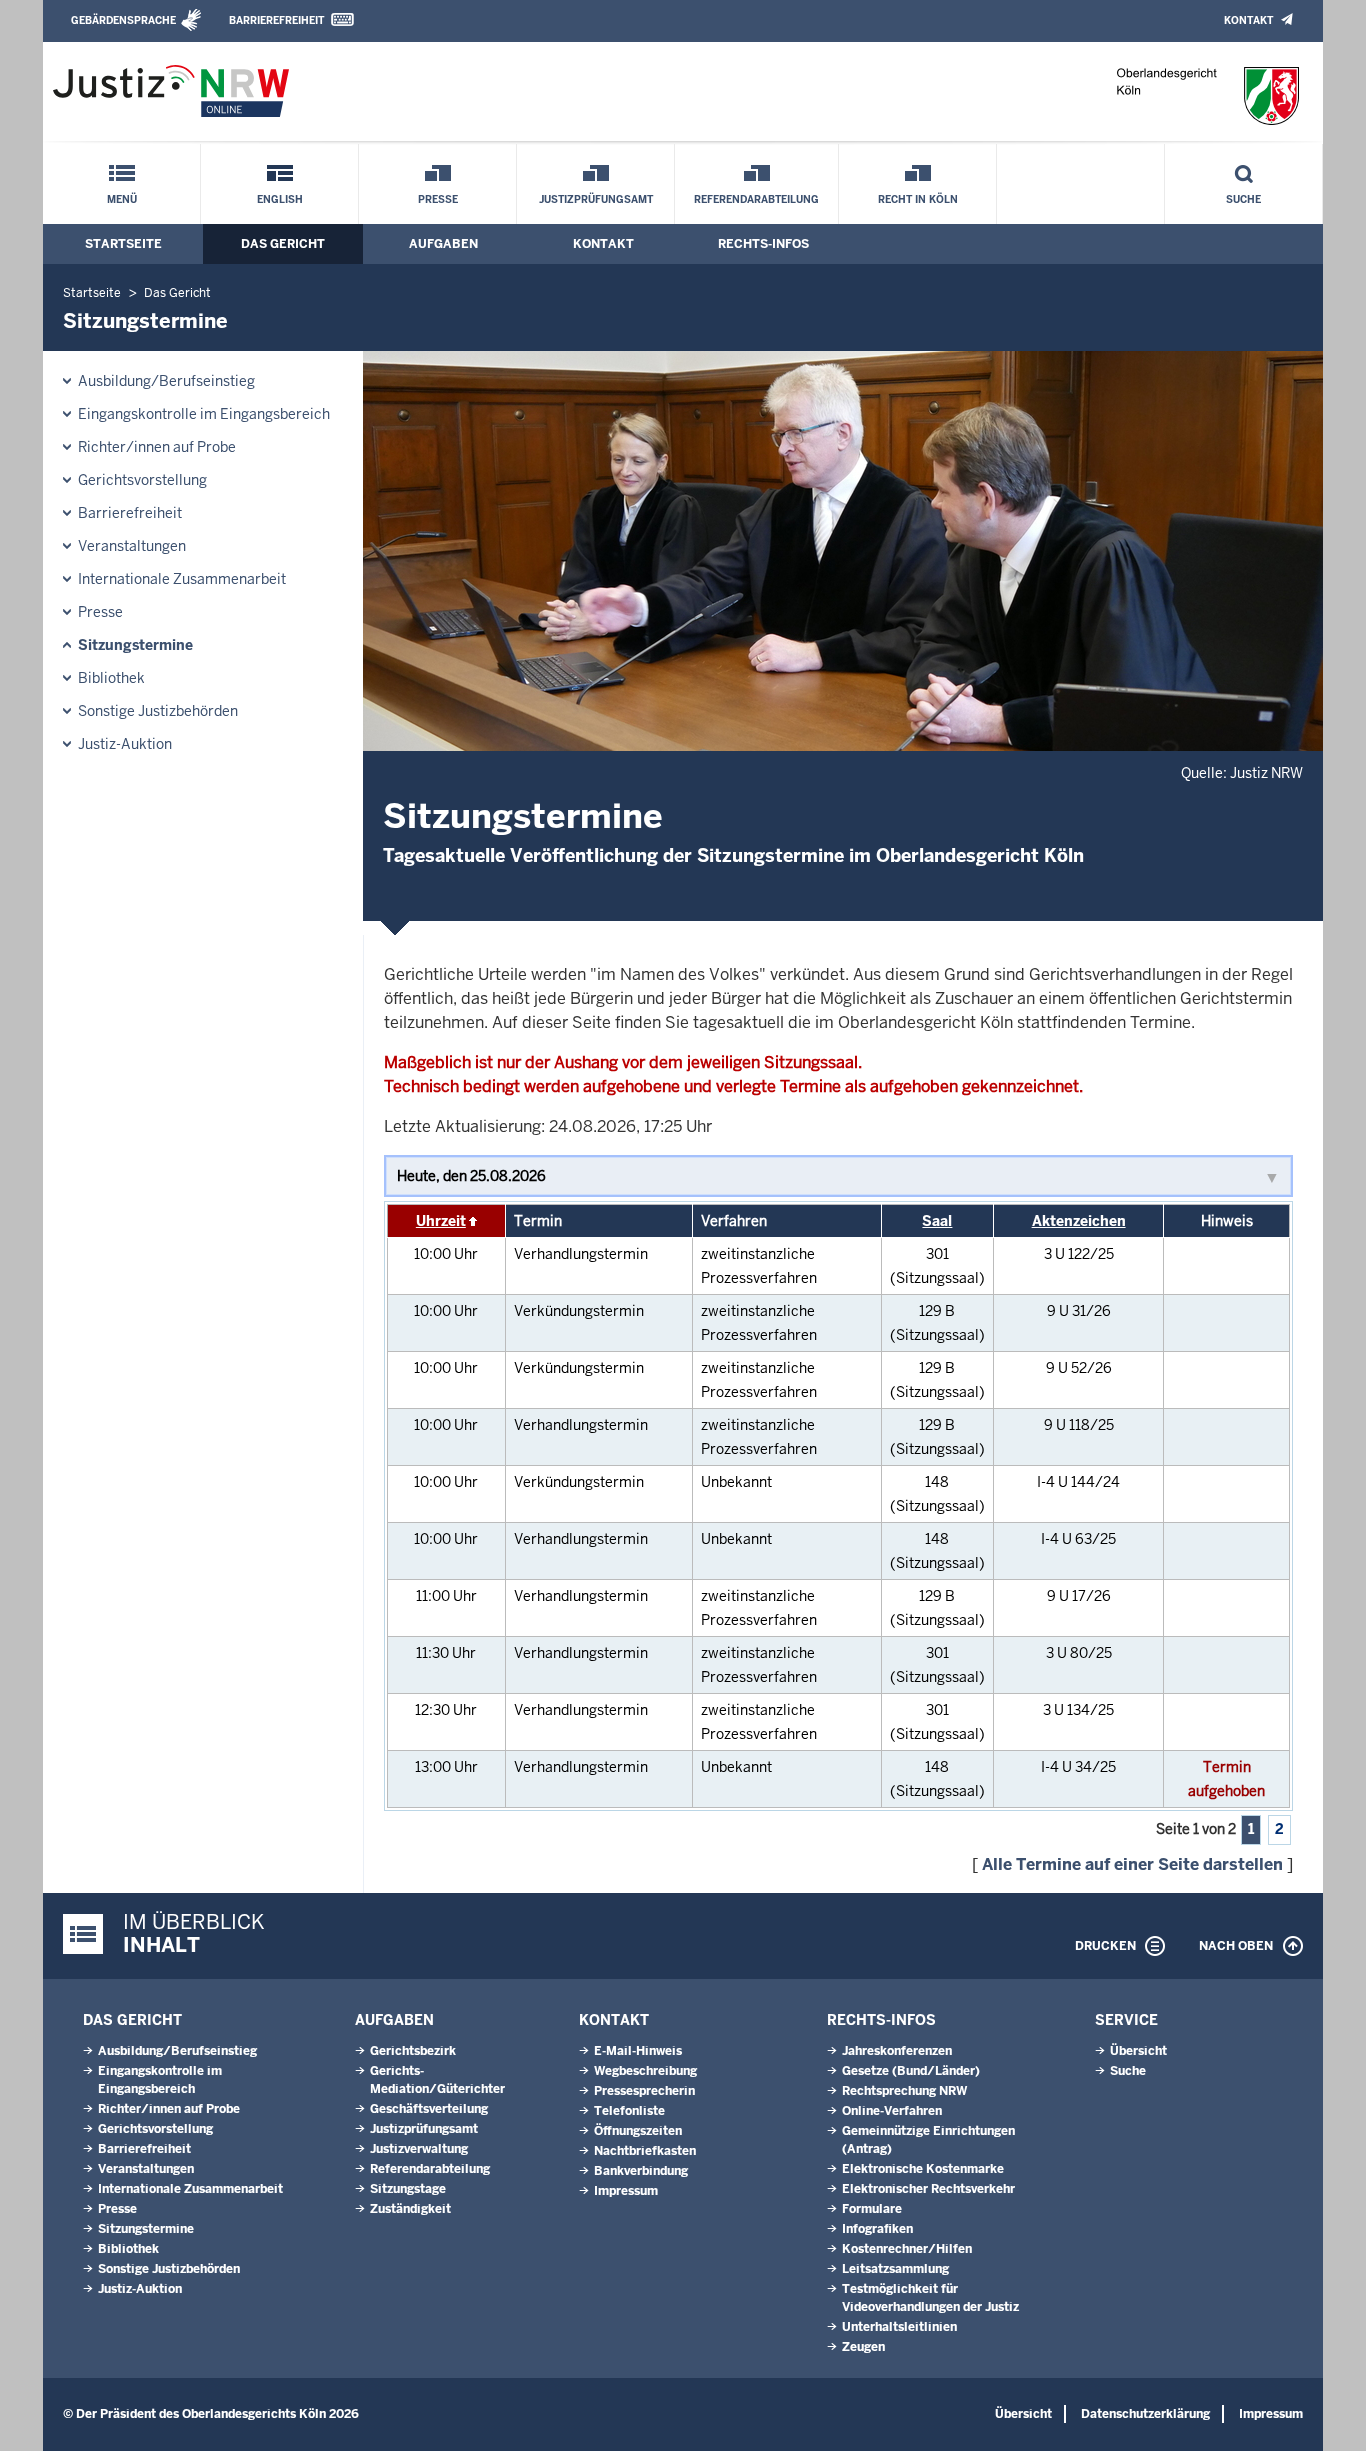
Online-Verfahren (892, 2111)
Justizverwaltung (419, 2149)
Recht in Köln (918, 199)
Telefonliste (629, 2111)
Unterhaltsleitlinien (899, 2327)
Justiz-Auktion (125, 744)
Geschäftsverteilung (429, 2109)
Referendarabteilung (756, 199)
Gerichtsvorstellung (142, 480)
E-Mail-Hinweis (638, 2051)
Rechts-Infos (763, 244)
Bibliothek (111, 678)
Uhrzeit (441, 1221)
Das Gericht (283, 244)
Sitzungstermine (135, 645)
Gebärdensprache (123, 20)
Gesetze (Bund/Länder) (911, 2071)
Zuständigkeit (410, 2209)
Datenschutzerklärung (1145, 2414)
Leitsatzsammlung (895, 2269)
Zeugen (863, 2347)
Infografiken (877, 2229)
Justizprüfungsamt (596, 199)
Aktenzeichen (1079, 1221)
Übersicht (1138, 2051)
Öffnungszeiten (638, 2131)
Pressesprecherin (644, 2091)
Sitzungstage (408, 2189)
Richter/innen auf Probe (157, 447)
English (280, 199)
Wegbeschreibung (645, 2071)
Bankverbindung (641, 2171)
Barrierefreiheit (276, 20)
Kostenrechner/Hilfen (907, 2249)
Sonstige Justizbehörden (158, 711)
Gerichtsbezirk (413, 2051)
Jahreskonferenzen (897, 2051)
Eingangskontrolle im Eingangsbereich (204, 414)
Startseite (123, 244)
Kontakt (1248, 20)
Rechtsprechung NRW (904, 2091)
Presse (438, 199)
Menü (122, 199)
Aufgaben (443, 244)
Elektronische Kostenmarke (923, 2169)
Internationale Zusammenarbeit (182, 579)
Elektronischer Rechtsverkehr (928, 2189)
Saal (937, 1221)
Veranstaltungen (132, 546)
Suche (1243, 199)
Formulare (872, 2209)
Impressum (626, 2191)
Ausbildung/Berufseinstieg (166, 381)
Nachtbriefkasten (645, 2151)
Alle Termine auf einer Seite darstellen (1132, 1864)
